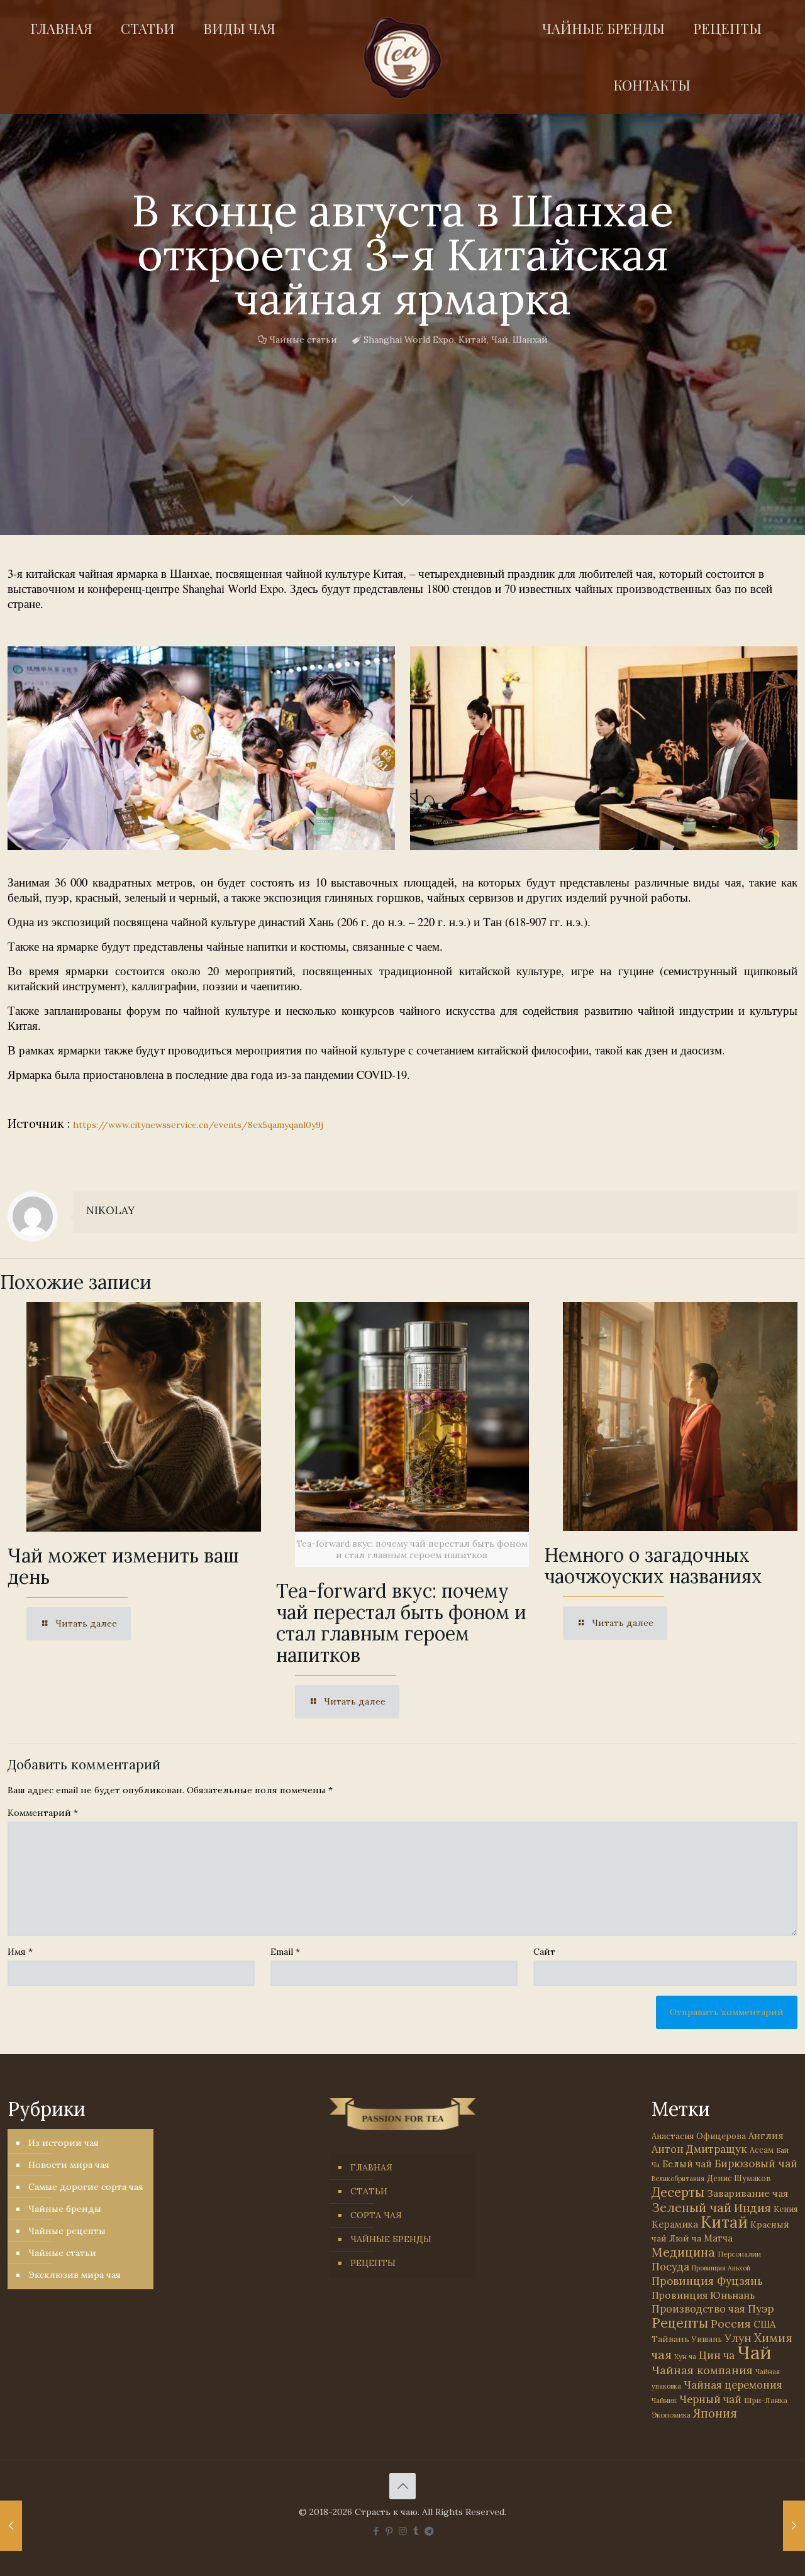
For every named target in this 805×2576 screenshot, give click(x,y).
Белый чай (687, 2164)
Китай (473, 340)
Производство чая (698, 2309)
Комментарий (43, 1813)
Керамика (675, 2224)
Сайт (544, 1952)
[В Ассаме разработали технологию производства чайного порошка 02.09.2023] (794, 2526)
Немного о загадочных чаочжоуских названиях (653, 1566)
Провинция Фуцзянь (707, 2281)
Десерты (678, 2192)
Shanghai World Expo (409, 340)
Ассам (762, 2150)
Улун (738, 2338)
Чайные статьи (303, 340)
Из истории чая (64, 2143)
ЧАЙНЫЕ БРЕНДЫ (391, 2239)
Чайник (664, 2400)
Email (285, 1952)
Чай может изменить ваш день (123, 1566)
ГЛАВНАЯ (371, 2167)
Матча (718, 2238)
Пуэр (761, 2309)
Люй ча (685, 2238)
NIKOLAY (110, 1210)
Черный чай (710, 2399)
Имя (20, 1952)
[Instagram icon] (403, 2531)
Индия (752, 2208)
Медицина (683, 2252)
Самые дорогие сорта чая (86, 2187)
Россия (731, 2324)
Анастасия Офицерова (699, 2136)
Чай (500, 340)
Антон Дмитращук (699, 2149)
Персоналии (739, 2254)
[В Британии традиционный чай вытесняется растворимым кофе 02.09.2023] (11, 2526)
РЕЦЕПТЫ (373, 2263)
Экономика (671, 2415)
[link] (201, 748)
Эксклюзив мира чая (75, 2275)
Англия (766, 2136)
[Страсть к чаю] (402, 58)
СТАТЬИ (369, 2191)
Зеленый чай (691, 2207)
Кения (786, 2209)
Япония (715, 2413)
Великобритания (678, 2179)
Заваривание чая (747, 2193)
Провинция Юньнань (703, 2295)
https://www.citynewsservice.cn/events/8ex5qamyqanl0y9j (198, 1125)
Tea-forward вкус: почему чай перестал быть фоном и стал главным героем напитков (401, 1623)
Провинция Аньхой (721, 2268)
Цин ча (717, 2355)
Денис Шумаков (739, 2178)
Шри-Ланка (766, 2400)
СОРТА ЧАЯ (376, 2215)
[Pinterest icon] (390, 2531)
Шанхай (530, 340)
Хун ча (685, 2357)
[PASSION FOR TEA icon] (429, 2531)
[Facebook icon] (376, 2531)
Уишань (707, 2339)
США (764, 2324)
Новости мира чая (69, 2165)
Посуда (670, 2267)
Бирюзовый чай (756, 2164)
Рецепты (680, 2323)
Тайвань (670, 2339)
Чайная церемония (733, 2385)
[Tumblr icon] (416, 2531)
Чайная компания (702, 2370)
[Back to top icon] (402, 2486)
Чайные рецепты (67, 2231)
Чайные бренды (65, 2209)
